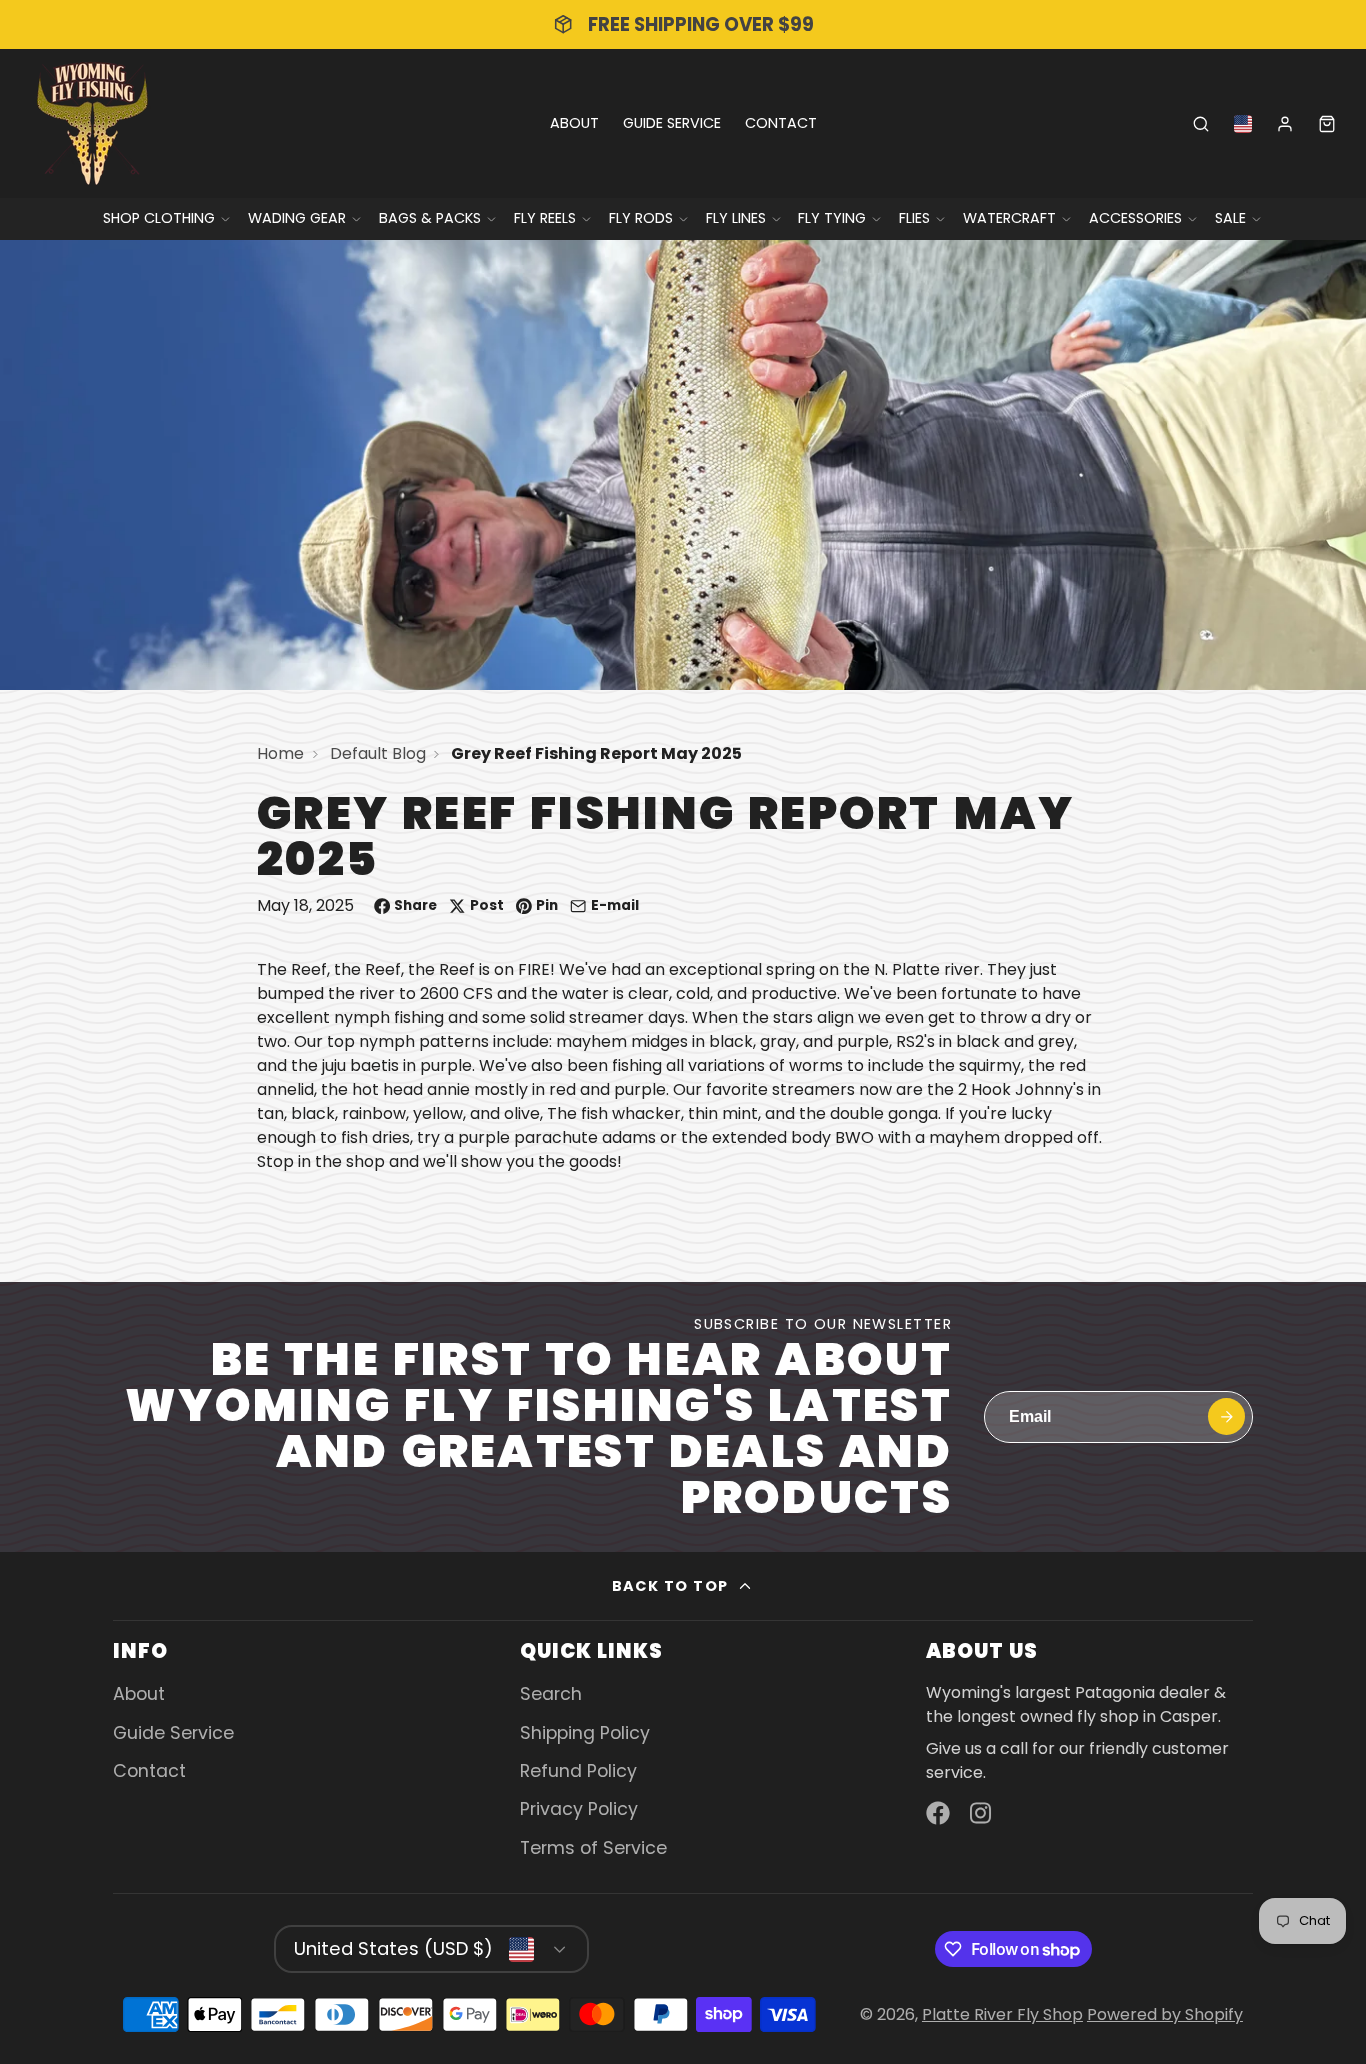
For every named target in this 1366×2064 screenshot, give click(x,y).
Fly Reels (545, 218)
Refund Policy (578, 1771)
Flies (914, 218)
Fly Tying (832, 218)
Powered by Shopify (1165, 2014)
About (574, 123)
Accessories (1135, 218)
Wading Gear (297, 218)
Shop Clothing (159, 218)
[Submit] (1226, 1416)
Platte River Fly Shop (1002, 2014)
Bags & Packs (430, 218)
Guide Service (672, 123)
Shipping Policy (585, 1733)
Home (280, 753)
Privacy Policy (579, 1809)
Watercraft (1009, 218)
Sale (1230, 218)
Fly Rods (641, 218)
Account (1285, 124)
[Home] (92, 123)
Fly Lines (736, 218)
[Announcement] (683, 24)
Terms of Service (593, 1848)
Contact (781, 123)
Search (551, 1694)
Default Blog (378, 753)
